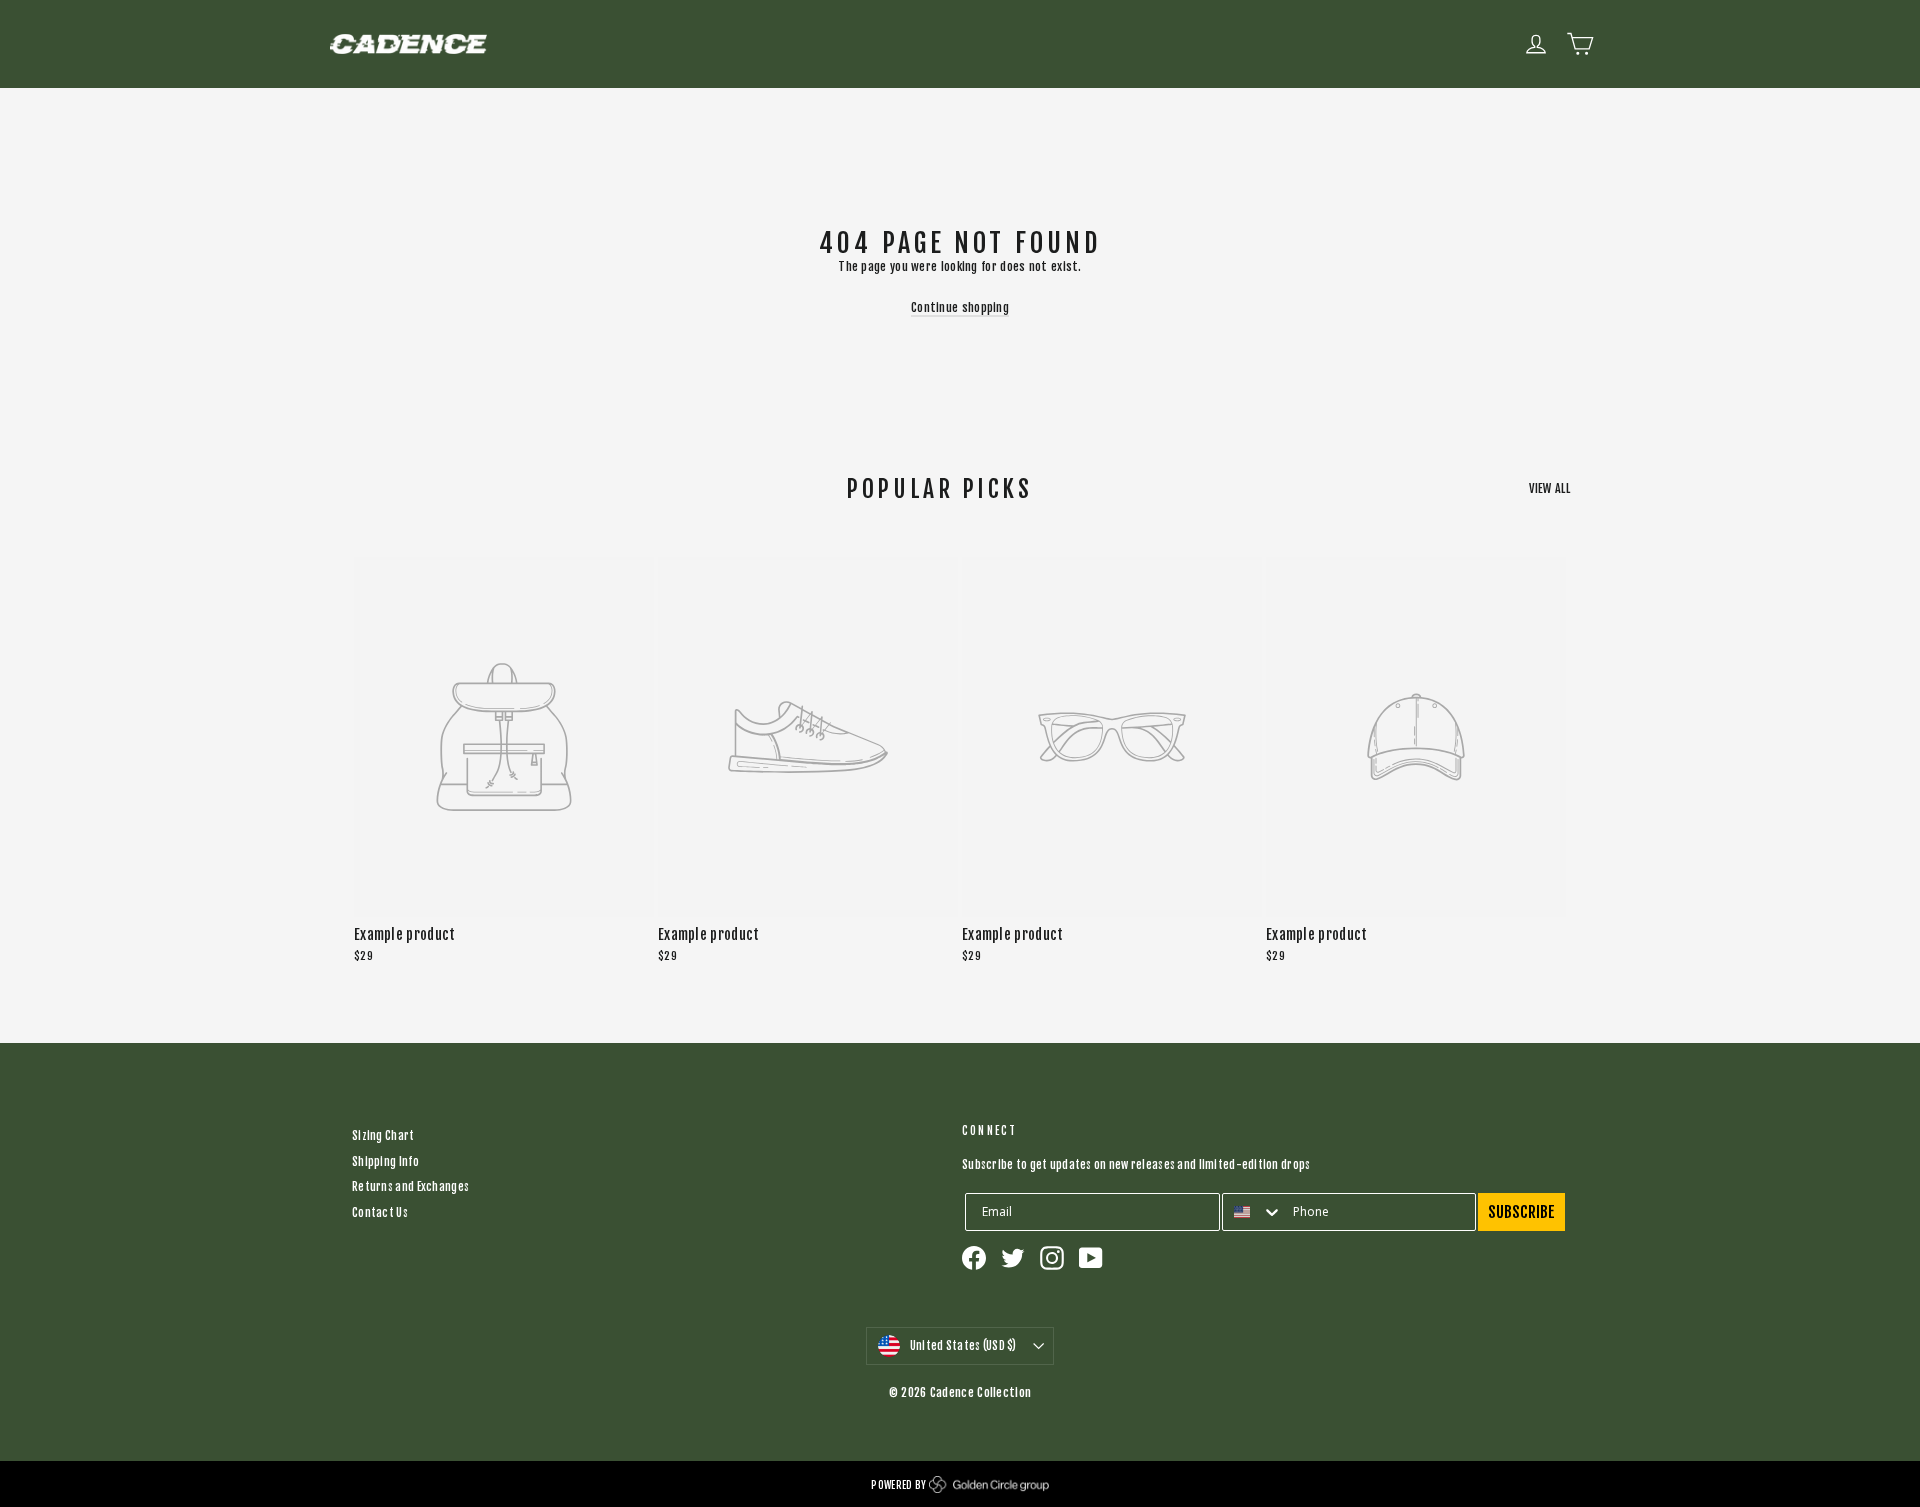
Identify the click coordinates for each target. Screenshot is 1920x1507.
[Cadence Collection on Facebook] (974, 1258)
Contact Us (380, 1213)
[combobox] (1253, 1212)
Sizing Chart (383, 1136)
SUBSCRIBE (1521, 1212)
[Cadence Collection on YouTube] (1091, 1258)
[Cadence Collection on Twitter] (1013, 1258)
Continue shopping (960, 307)
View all (1549, 488)
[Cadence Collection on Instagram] (1052, 1258)
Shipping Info (385, 1162)
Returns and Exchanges (410, 1187)
